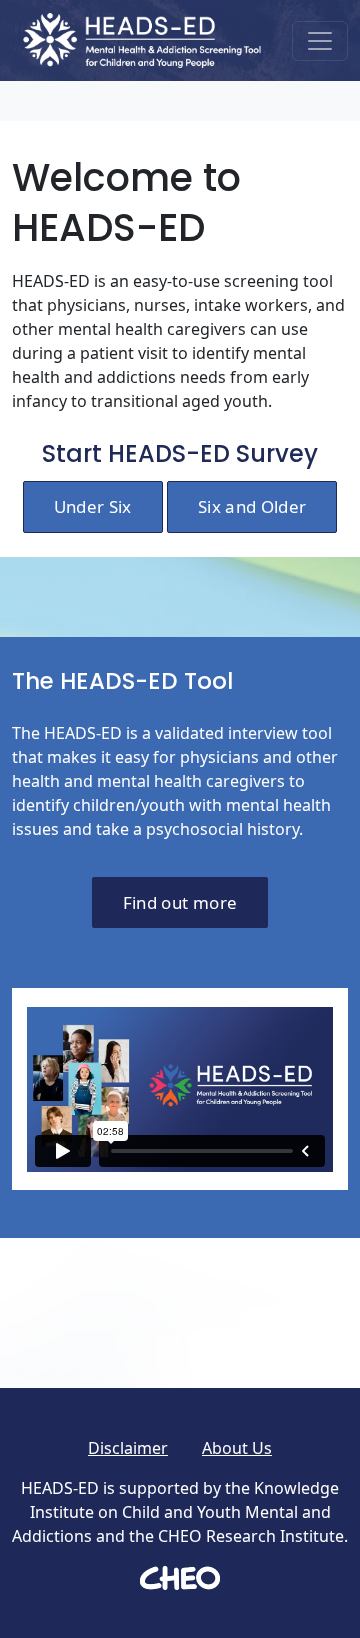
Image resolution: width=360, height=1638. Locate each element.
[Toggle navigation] (320, 41)
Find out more (180, 902)
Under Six (93, 506)
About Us (237, 1448)
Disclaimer (128, 1448)
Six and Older (252, 506)
